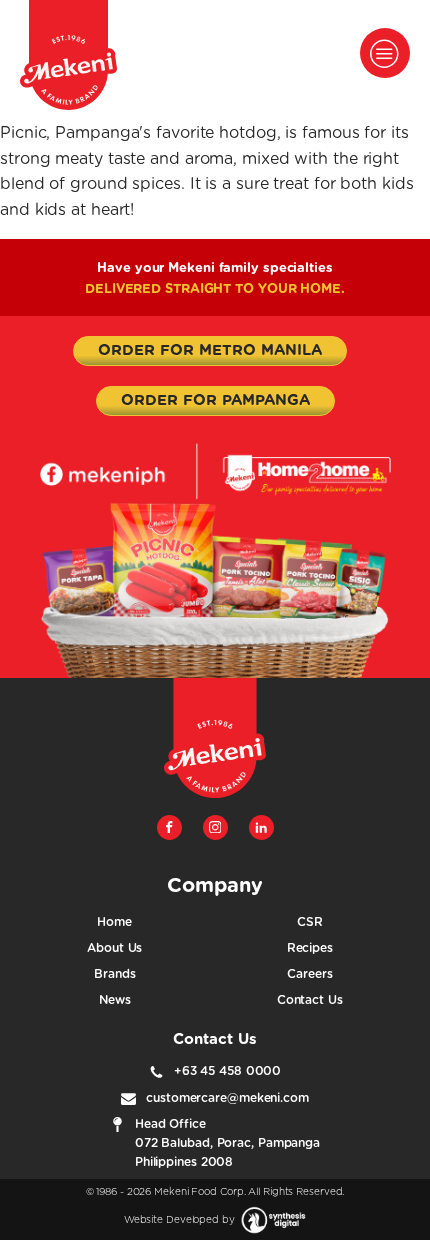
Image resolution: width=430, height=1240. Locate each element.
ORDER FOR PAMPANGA (215, 400)
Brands (114, 974)
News (115, 1000)
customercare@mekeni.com (227, 1098)
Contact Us (310, 1000)
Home (114, 922)
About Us (114, 948)
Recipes (310, 948)
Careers (309, 974)
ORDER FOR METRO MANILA (210, 350)
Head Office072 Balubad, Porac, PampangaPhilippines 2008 (227, 1143)
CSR (310, 922)
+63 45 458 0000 (228, 1071)
